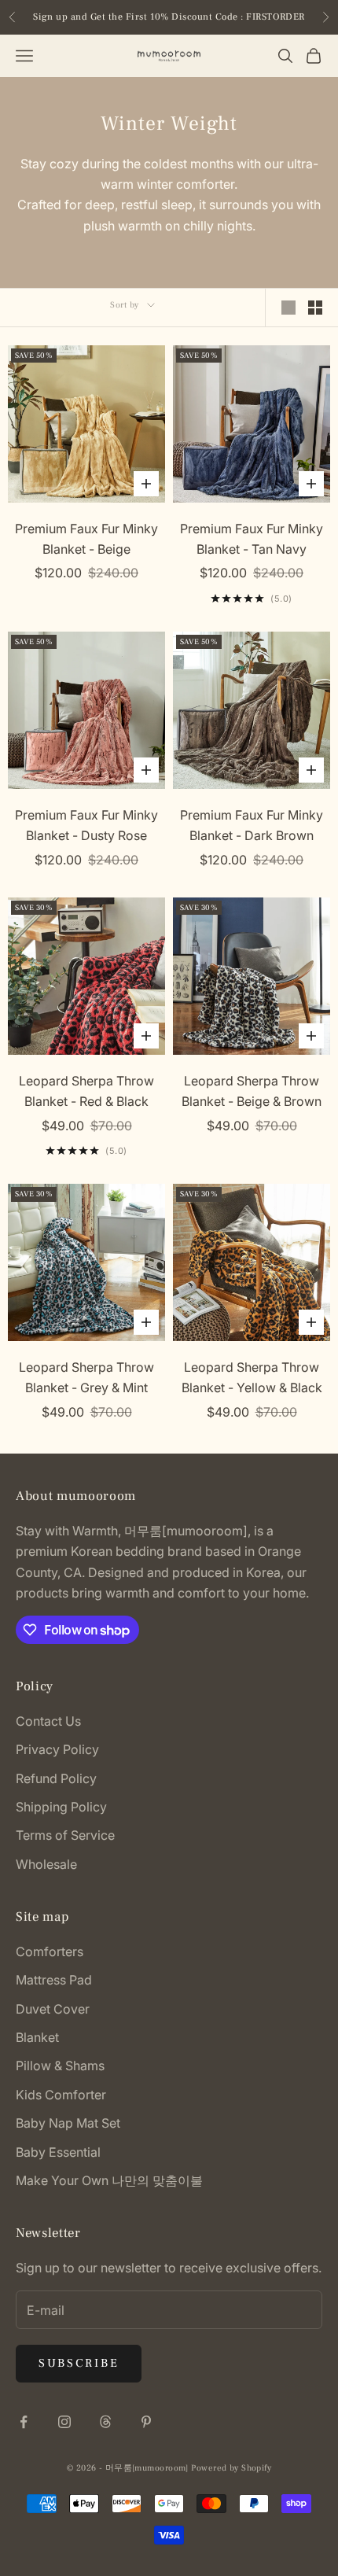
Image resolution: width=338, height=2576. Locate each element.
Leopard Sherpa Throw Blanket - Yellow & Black (252, 1377)
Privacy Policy (57, 1749)
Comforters (50, 1951)
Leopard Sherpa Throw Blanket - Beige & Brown (252, 1091)
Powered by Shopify (231, 2468)
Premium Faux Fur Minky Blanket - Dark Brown (252, 825)
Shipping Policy (61, 1807)
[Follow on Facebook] (24, 2422)
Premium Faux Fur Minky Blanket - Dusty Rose (86, 825)
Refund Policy (56, 1778)
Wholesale (46, 1864)
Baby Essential (58, 2152)
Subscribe (79, 2363)
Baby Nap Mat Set (68, 2123)
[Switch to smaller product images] (315, 308)
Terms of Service (65, 1835)
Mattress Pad (54, 1980)
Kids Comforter (61, 2095)
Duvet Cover (53, 2009)
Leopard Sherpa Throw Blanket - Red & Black (86, 1091)
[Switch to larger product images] (288, 308)
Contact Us (48, 1721)
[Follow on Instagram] (64, 2422)
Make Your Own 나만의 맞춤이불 (109, 2180)
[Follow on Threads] (105, 2422)
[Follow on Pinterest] (146, 2422)
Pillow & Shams (60, 2066)
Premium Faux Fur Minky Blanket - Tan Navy (252, 539)
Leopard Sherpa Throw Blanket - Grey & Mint (86, 1377)
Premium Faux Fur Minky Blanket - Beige (86, 539)
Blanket (37, 2037)
